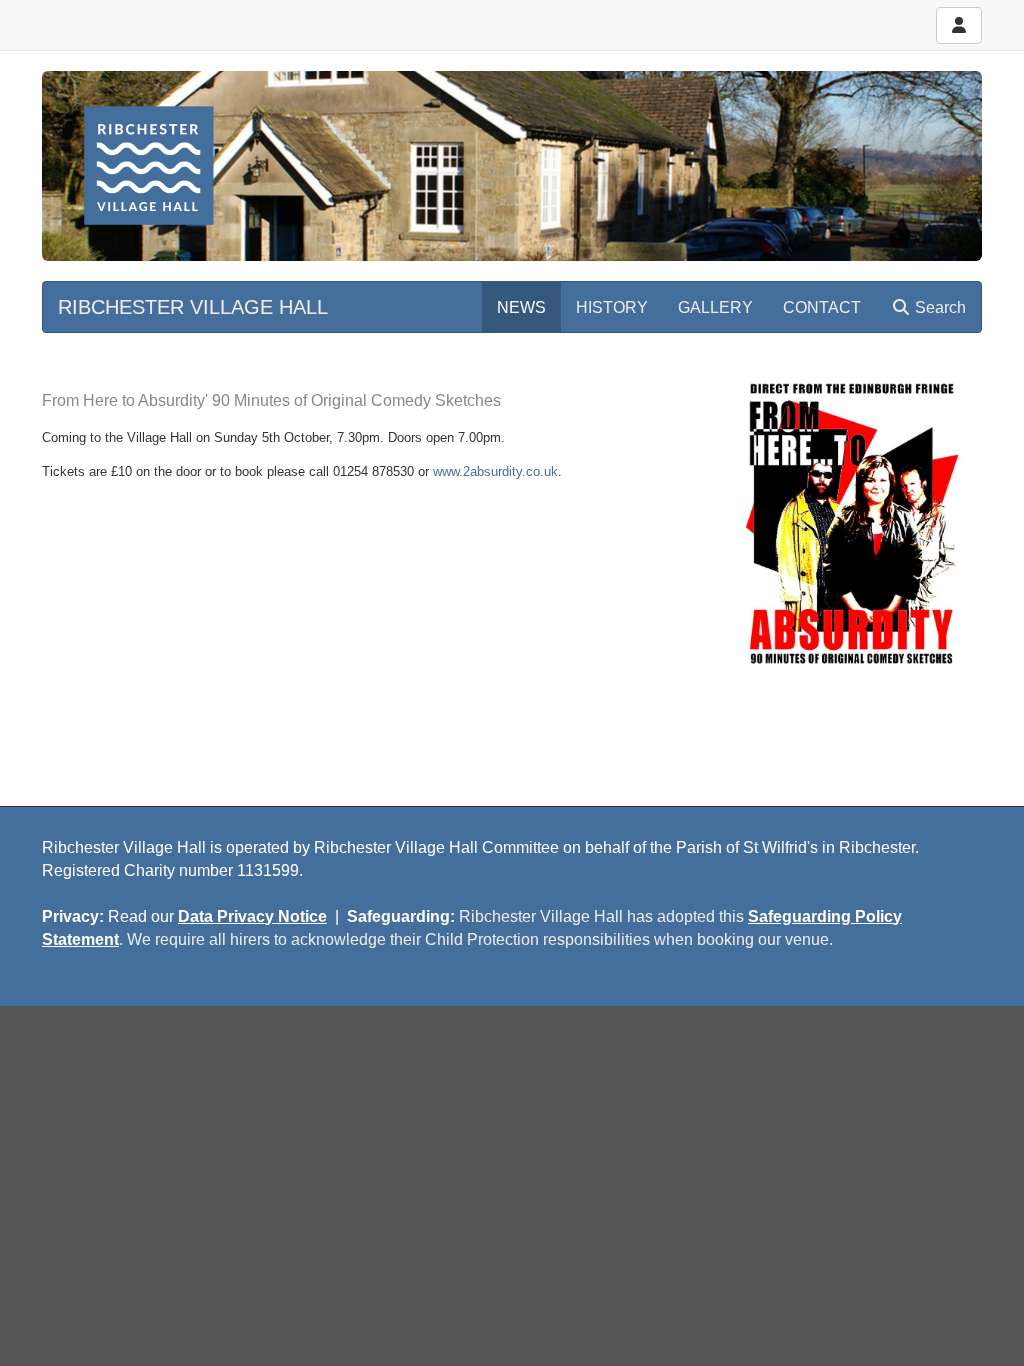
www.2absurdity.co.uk (495, 471)
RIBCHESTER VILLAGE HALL (193, 307)
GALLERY (715, 307)
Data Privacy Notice (252, 916)
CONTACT (822, 307)
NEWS (521, 307)
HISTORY (612, 307)
